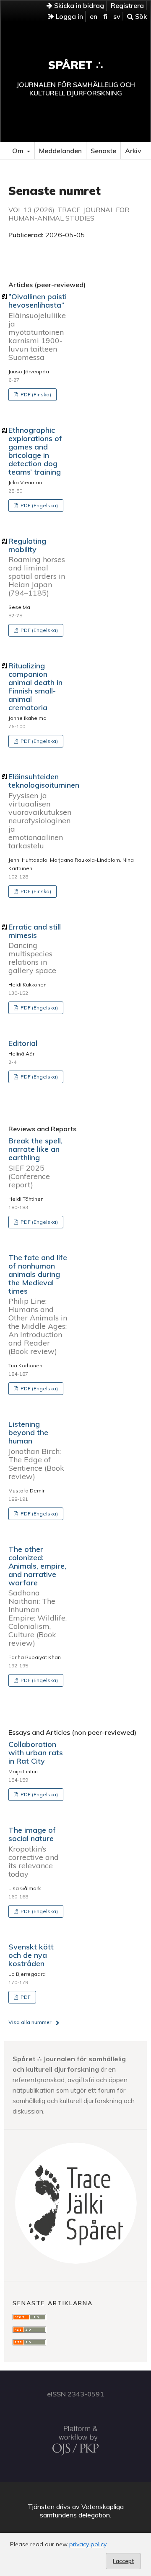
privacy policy (88, 2544)
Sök (140, 16)
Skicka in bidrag (78, 5)
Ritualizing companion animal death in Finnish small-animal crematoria (35, 687)
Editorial (23, 1043)
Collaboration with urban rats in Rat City (36, 1753)
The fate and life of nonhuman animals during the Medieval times (38, 1304)
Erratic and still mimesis (35, 949)
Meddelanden (60, 151)
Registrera (127, 5)
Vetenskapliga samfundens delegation (82, 2511)
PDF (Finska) (35, 394)
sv (117, 16)
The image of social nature (34, 1852)
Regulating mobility (37, 567)
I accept (123, 2561)
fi (105, 16)
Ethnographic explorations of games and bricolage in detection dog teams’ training (35, 451)
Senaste (103, 151)
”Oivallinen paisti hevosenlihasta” (38, 327)
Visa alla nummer (30, 2022)
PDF (25, 1997)
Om (19, 151)
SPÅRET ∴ (76, 65)
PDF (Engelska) (39, 505)
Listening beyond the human (36, 1450)
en (94, 16)
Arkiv (133, 151)
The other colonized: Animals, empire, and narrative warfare (38, 1596)
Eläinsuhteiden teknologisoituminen (44, 811)
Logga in (69, 16)
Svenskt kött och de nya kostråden (31, 1955)
